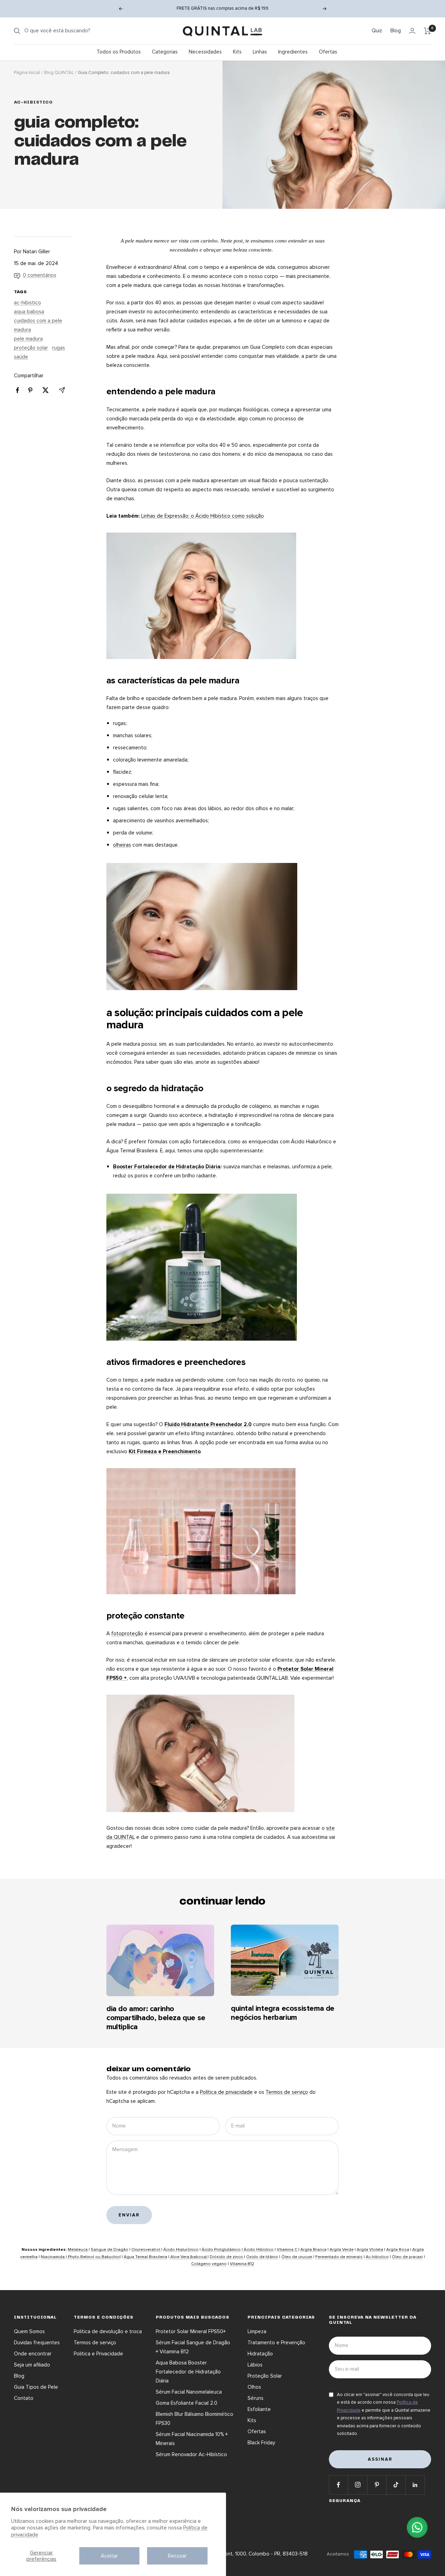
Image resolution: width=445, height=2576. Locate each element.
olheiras (122, 845)
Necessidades (205, 52)
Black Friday (261, 2443)
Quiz (377, 31)
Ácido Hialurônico (181, 2250)
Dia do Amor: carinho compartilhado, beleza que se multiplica (156, 2018)
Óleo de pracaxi (407, 2257)
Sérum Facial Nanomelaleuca (189, 2392)
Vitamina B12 (242, 2264)
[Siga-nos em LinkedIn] (415, 2485)
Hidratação (260, 2354)
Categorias (165, 52)
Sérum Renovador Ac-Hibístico (191, 2454)
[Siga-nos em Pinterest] (377, 2485)
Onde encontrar (33, 2354)
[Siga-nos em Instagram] (358, 2485)
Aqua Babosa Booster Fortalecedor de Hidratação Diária (188, 2372)
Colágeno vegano (209, 2264)
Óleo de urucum (297, 2257)
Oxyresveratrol (146, 2250)
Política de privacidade (226, 2092)
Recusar (177, 2556)
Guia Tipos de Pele (36, 2387)
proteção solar (31, 348)
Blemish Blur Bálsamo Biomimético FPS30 (195, 2419)
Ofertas (328, 52)
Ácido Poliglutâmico (222, 2250)
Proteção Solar (265, 2376)
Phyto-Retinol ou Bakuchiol (94, 2257)
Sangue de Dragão (110, 2250)
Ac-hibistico (377, 2257)
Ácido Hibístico (259, 2250)
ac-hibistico (33, 102)
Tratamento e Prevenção (276, 2343)
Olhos (254, 2387)
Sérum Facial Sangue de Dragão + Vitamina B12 (193, 2347)
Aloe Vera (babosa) (188, 2257)
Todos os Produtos (119, 52)
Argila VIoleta (370, 2250)
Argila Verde (342, 2250)
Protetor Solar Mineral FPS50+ (191, 2331)
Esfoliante (259, 2409)
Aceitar (109, 2556)
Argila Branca (313, 2250)
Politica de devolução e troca (108, 2331)
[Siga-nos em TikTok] (396, 2485)
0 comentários (40, 275)
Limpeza (257, 2331)
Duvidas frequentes (37, 2343)
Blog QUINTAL (59, 73)
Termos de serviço (287, 2092)
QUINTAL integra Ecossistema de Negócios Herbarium (283, 2013)
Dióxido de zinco (227, 2257)
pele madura (28, 339)
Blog (396, 31)
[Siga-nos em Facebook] (338, 2485)
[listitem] (18, 390)
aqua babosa (29, 312)
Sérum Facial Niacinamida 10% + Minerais (192, 2439)
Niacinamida (53, 2257)
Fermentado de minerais (339, 2257)
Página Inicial (27, 73)
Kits (237, 52)
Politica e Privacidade (98, 2354)
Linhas (260, 52)
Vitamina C (288, 2250)
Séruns (256, 2398)
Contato (24, 2398)
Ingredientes (293, 52)
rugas (59, 348)
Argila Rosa (398, 2250)
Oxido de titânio (262, 2257)
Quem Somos (29, 2331)
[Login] (412, 31)
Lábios (255, 2365)
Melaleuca (78, 2250)
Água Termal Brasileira (145, 2257)
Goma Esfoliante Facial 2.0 (187, 2403)
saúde (21, 357)
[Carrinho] (427, 31)
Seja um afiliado (32, 2365)
